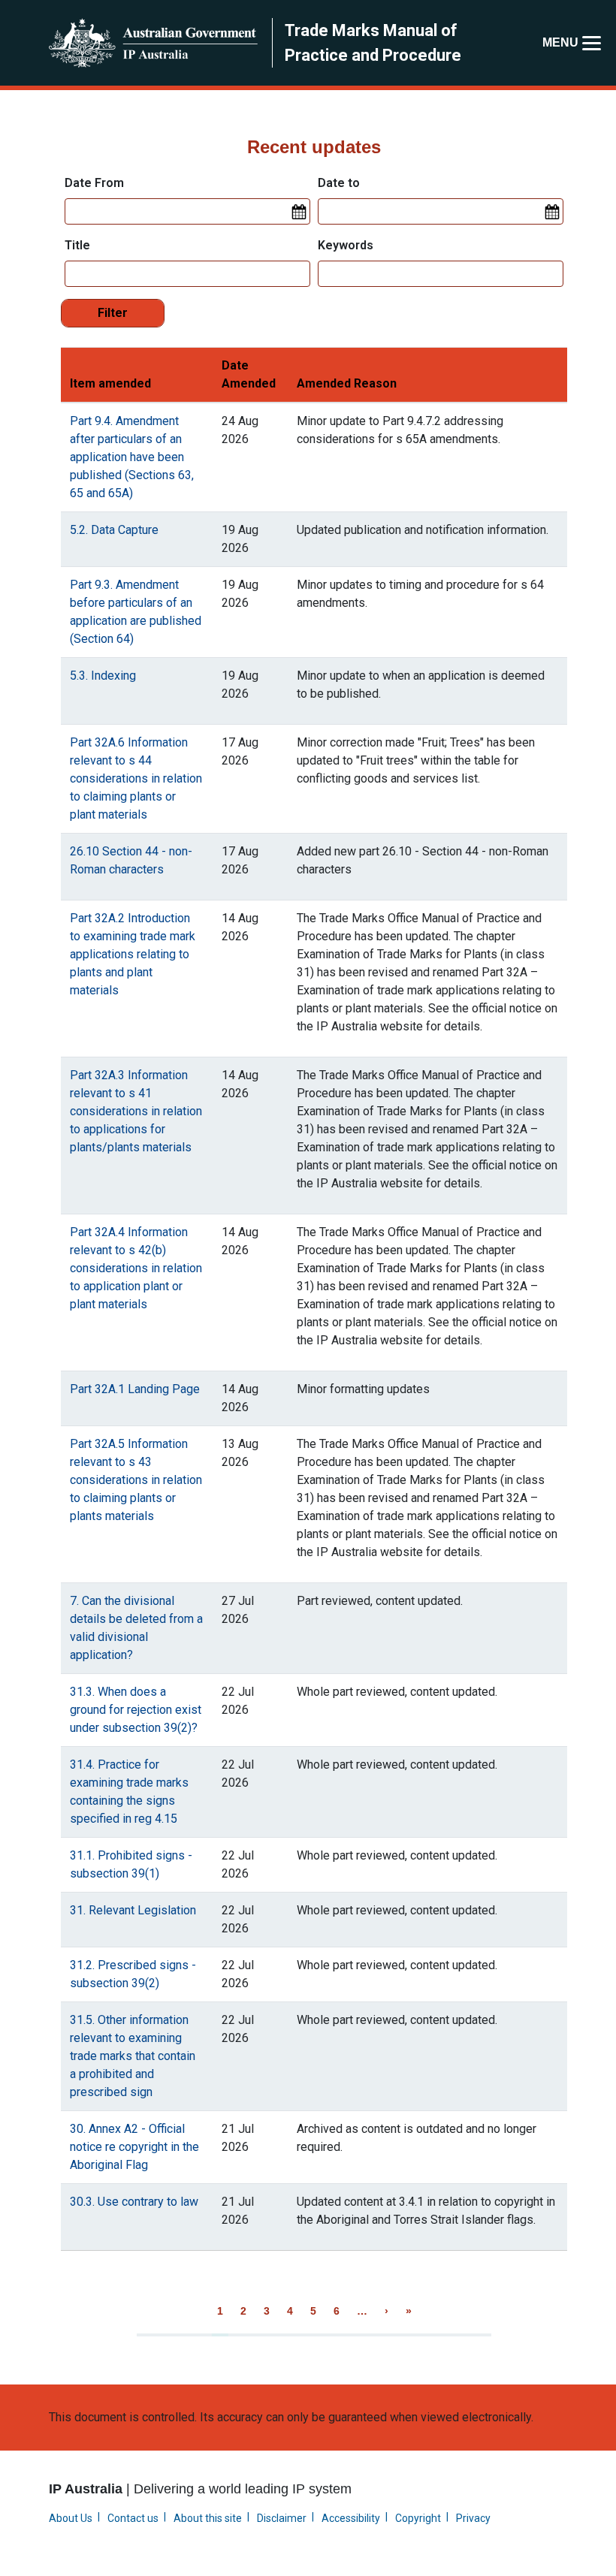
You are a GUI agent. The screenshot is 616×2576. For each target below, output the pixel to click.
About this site (208, 2518)
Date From (94, 183)
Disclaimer (282, 2518)
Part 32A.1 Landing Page (135, 1389)
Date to (339, 183)
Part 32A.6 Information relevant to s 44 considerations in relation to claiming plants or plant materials (136, 778)
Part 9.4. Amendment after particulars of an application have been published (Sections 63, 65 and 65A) (132, 457)
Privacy (473, 2518)
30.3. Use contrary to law (134, 2202)
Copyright (418, 2518)
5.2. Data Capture (114, 530)
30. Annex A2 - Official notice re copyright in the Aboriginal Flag (134, 2147)
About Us (71, 2518)
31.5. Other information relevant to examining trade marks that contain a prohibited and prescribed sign (133, 2056)
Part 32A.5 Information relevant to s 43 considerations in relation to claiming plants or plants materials (136, 1480)
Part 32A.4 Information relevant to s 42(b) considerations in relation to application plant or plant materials (136, 1268)
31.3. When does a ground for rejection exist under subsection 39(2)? (136, 1710)
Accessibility (351, 2518)
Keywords (346, 245)
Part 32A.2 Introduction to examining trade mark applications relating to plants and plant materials (133, 954)
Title (77, 245)
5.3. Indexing (103, 676)
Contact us (133, 2518)
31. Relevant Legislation (133, 1910)
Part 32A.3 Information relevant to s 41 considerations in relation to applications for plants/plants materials (136, 1111)
